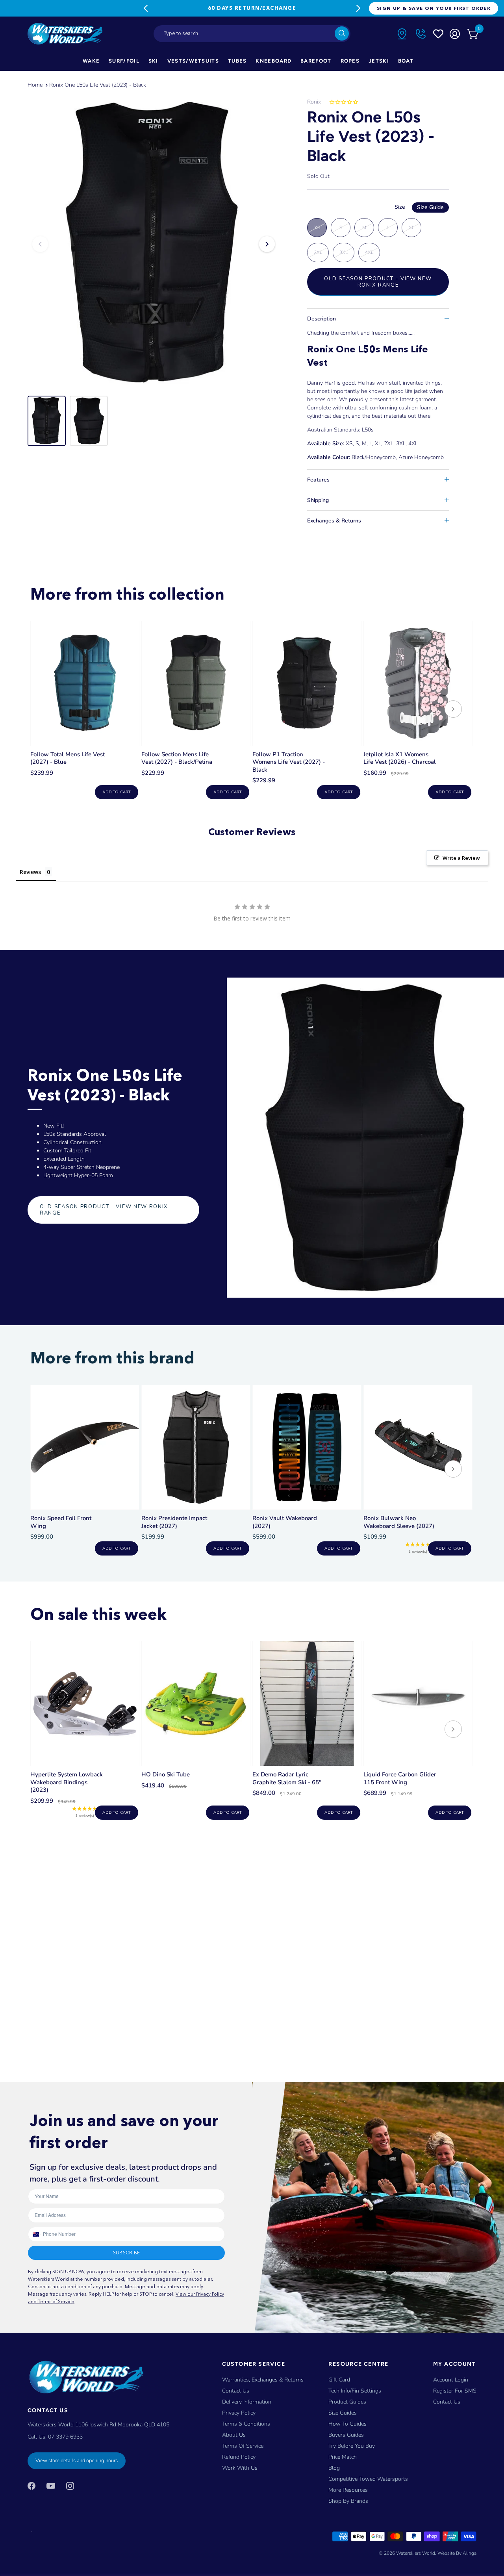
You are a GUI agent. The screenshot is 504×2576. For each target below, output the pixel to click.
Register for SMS (455, 2391)
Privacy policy (239, 2413)
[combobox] (252, 34)
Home (35, 85)
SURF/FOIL (124, 61)
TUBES (237, 61)
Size (419, 207)
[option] (154, 244)
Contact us (447, 2402)
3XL (344, 252)
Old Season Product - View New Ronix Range (378, 282)
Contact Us (236, 2391)
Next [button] (267, 244)
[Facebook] (31, 2485)
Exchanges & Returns (334, 521)
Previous (146, 8)
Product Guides (347, 2402)
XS (317, 228)
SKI (153, 61)
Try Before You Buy (352, 2446)
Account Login (451, 2380)
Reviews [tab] (30, 872)
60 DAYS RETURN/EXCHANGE (252, 8)
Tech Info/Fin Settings (355, 2391)
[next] (453, 710)
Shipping (318, 500)
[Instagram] (70, 2485)
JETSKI (379, 61)
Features (318, 480)
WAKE (91, 61)
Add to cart (116, 792)
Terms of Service (243, 2446)
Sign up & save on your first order (434, 8)
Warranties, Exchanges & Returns (263, 2380)
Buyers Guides (346, 2435)
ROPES (350, 61)
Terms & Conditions (246, 2424)
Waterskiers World (416, 2553)
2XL (318, 252)
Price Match (343, 2457)
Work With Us (240, 2468)
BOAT (406, 61)
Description (321, 319)
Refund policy (239, 2457)
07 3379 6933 (65, 2437)
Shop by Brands (348, 2501)
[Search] (342, 33)
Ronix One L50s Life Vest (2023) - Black (98, 85)
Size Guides (343, 2413)
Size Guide (430, 207)
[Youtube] (51, 2485)
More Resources (348, 2490)
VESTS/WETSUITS (193, 61)
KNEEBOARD (273, 61)
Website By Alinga (457, 2553)
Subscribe (126, 2253)
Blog (334, 2468)
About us (234, 2435)
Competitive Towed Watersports (368, 2479)
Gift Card (339, 2380)
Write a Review (461, 858)
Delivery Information (247, 2402)
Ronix (314, 102)
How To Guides (347, 2424)
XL (411, 228)
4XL (369, 252)
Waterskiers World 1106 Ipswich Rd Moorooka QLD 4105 (98, 2425)
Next (358, 8)
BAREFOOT (316, 61)
